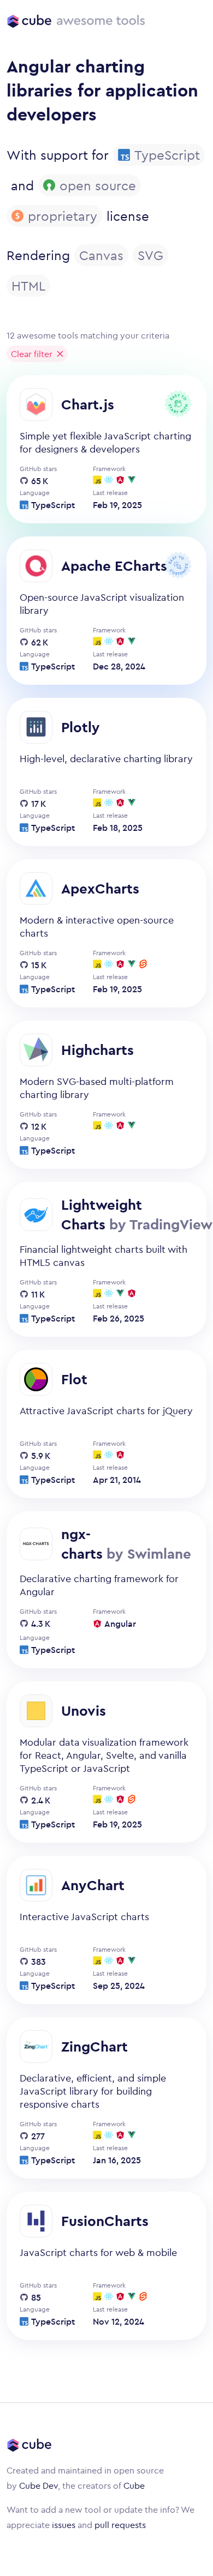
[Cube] (29, 21)
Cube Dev (39, 2485)
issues (64, 2525)
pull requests (120, 2525)
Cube (134, 2485)
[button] (37, 354)
